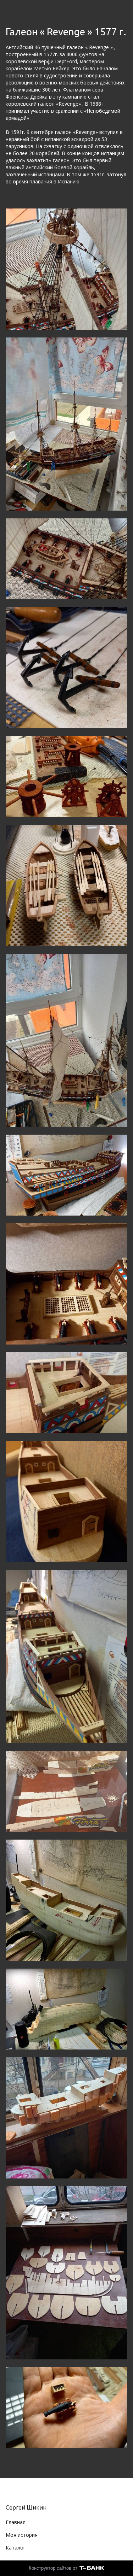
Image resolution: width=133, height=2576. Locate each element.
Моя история (22, 2535)
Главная (16, 2522)
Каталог (16, 2548)
